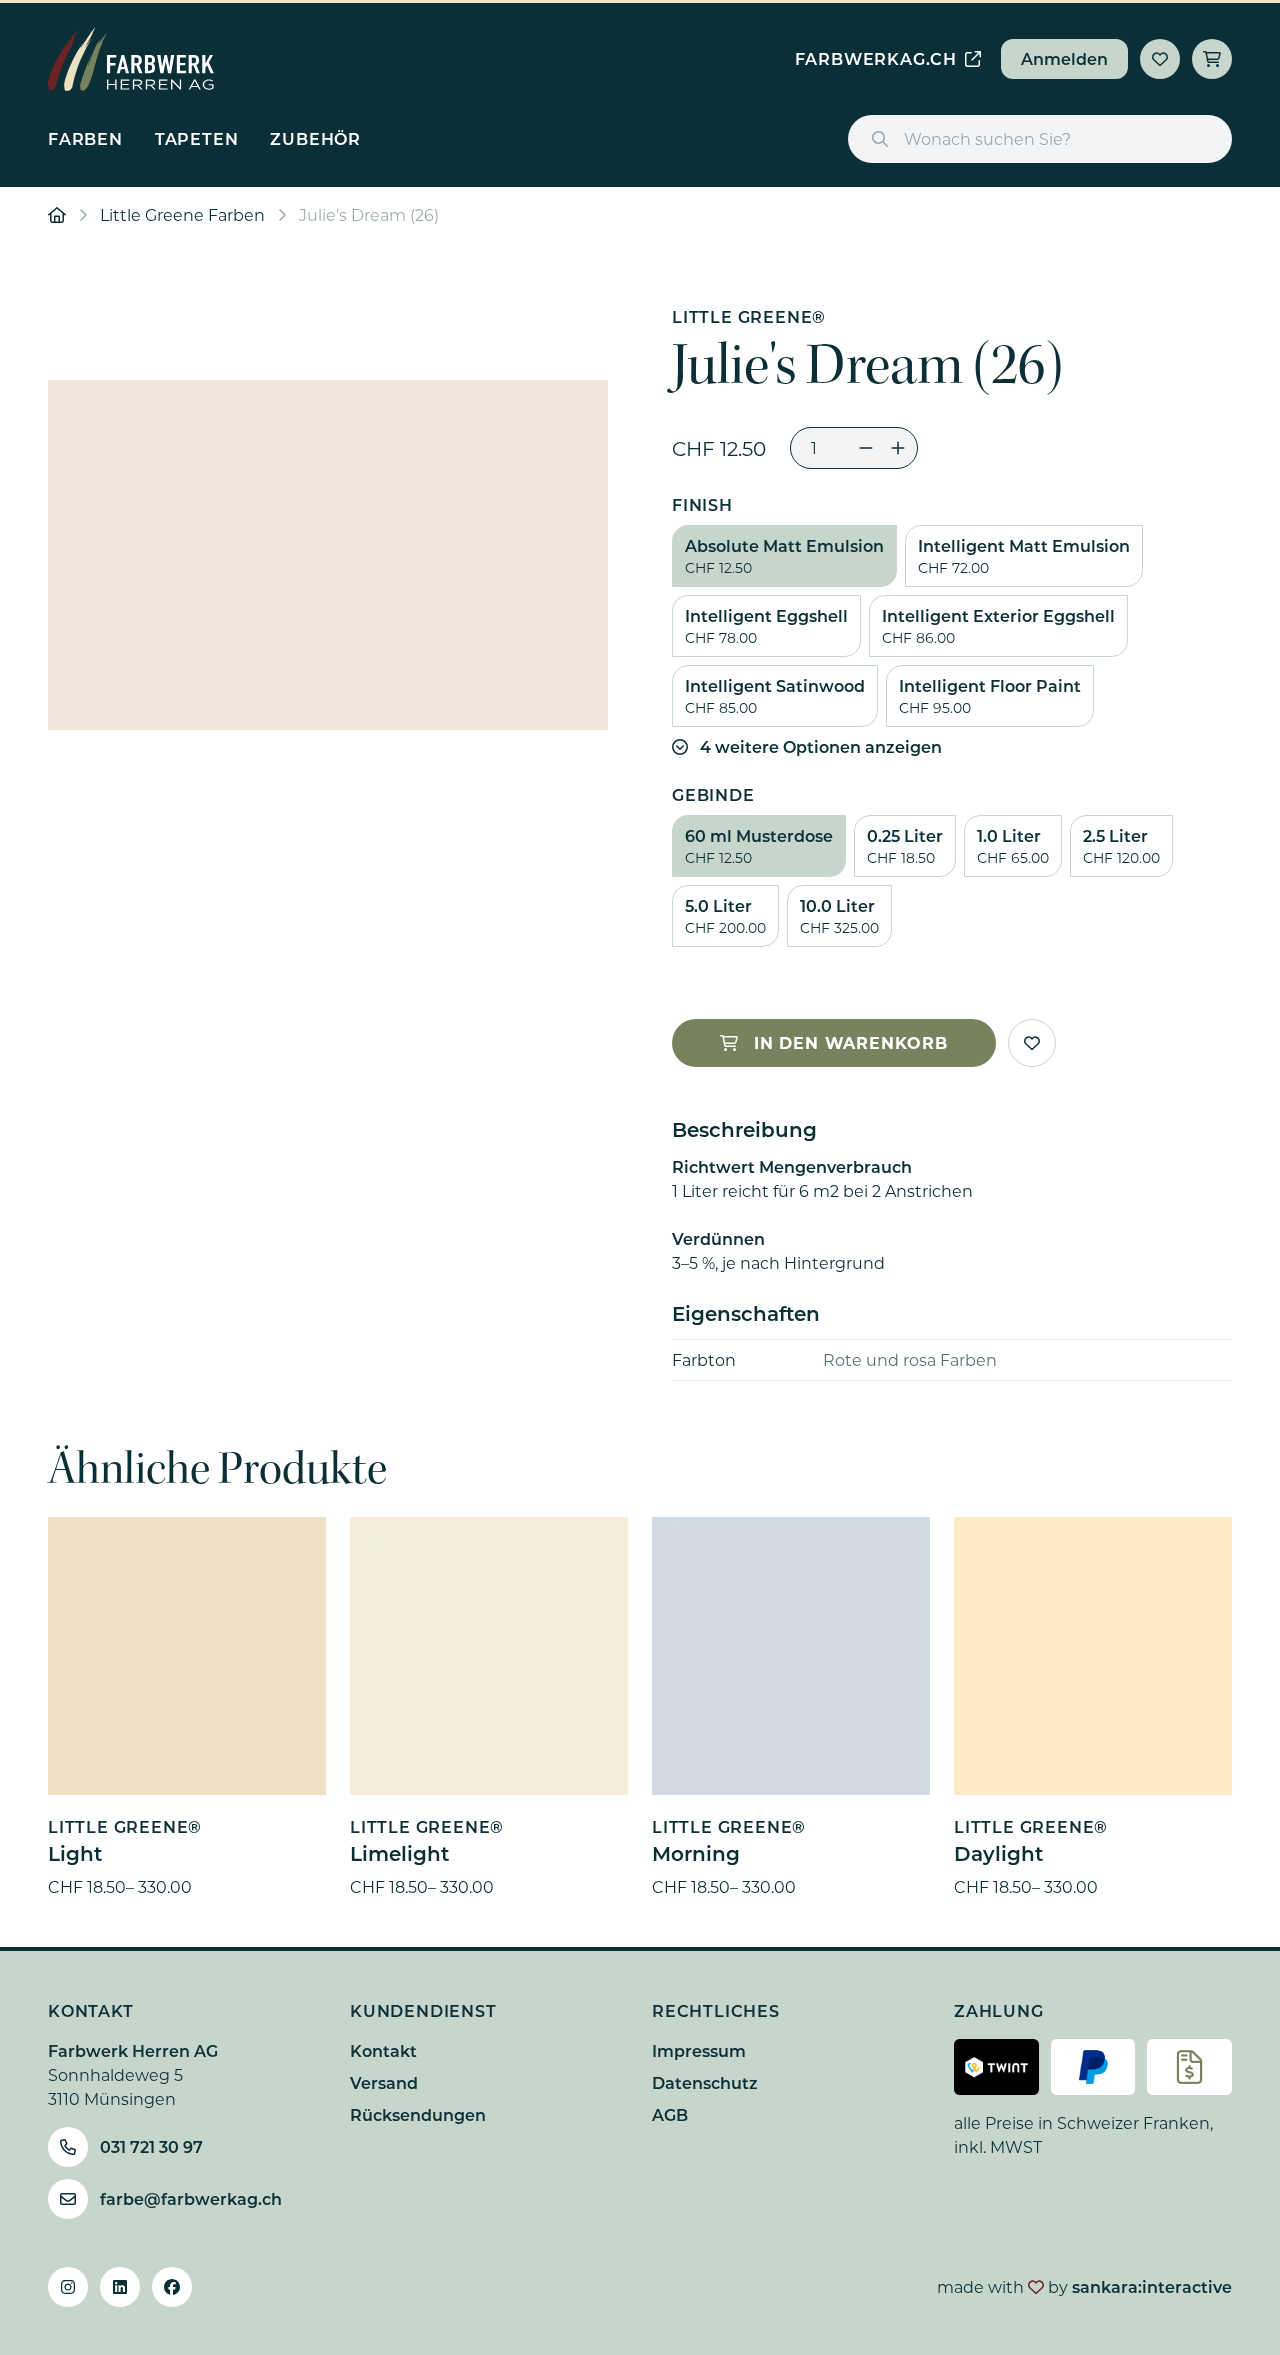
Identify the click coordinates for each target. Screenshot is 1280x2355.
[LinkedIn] (120, 2287)
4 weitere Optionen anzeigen (821, 746)
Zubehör (315, 138)
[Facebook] (172, 2287)
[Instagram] (68, 2287)
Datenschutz (705, 2082)
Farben (85, 138)
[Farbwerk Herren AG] (131, 59)
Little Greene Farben (182, 214)
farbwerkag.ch (876, 58)
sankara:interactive (1152, 2286)
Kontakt (383, 2050)
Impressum (699, 2050)
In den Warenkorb (851, 1042)
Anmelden (1064, 58)
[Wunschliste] (1160, 59)
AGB (670, 2114)
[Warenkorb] (1212, 59)
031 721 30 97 (151, 2146)
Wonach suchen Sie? (987, 138)
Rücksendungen (418, 2114)
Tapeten (197, 138)
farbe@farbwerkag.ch (191, 2198)
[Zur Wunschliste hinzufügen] (1032, 1043)
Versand (384, 2082)
